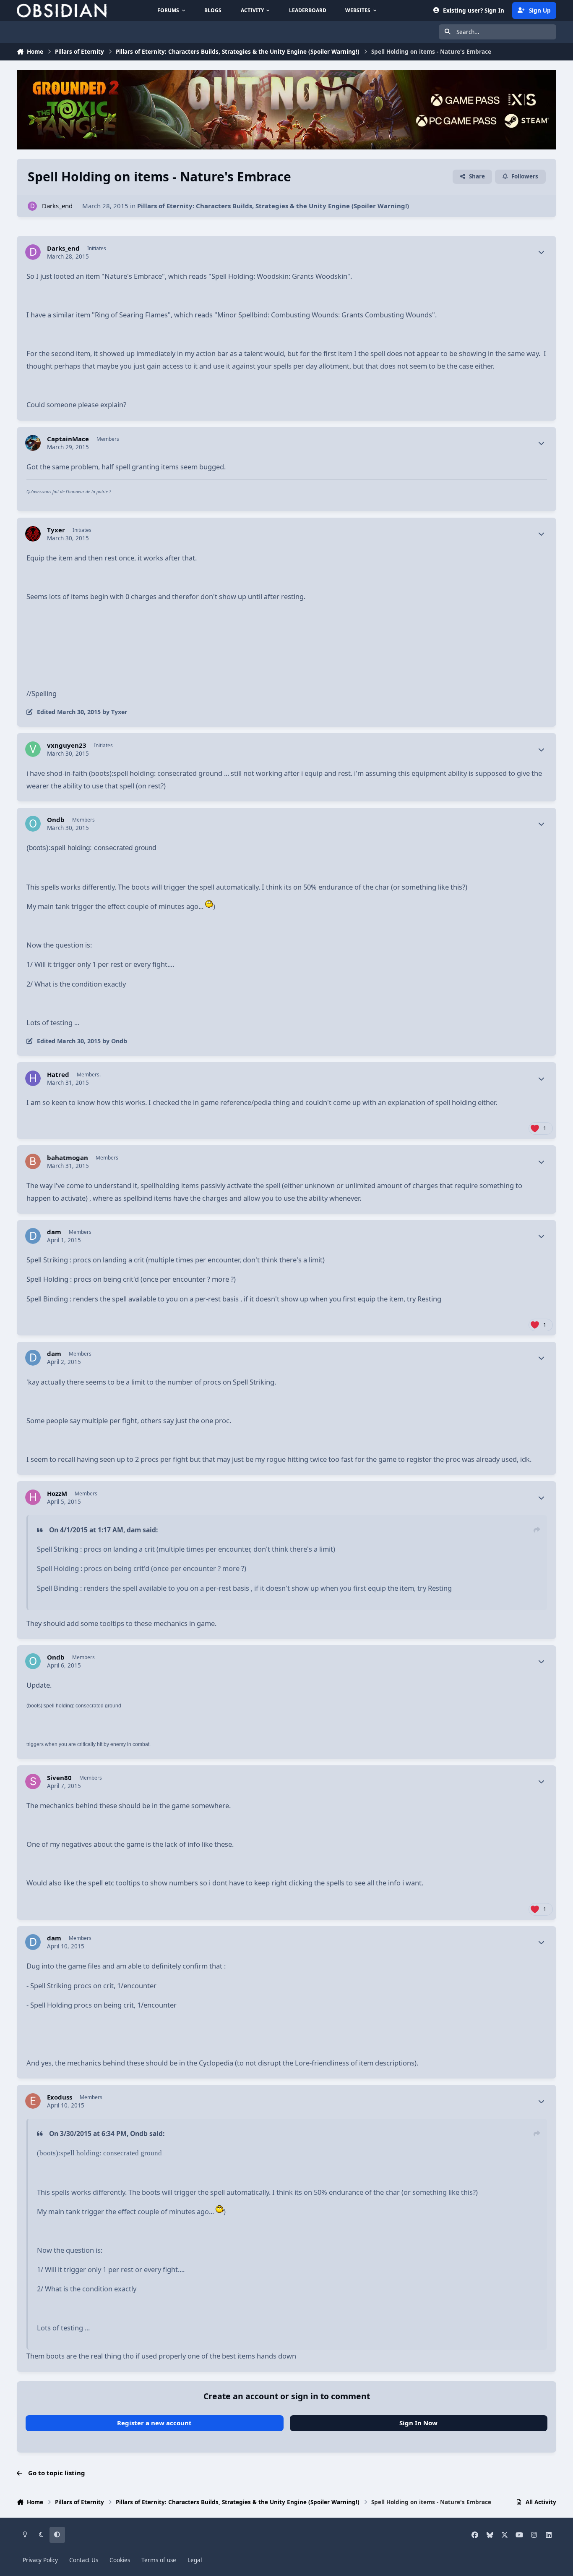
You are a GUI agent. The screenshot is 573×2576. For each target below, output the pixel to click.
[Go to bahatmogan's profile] (33, 1162)
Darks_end (57, 206)
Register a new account (154, 2423)
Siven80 (59, 1778)
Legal (195, 2560)
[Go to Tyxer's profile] (33, 534)
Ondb (56, 820)
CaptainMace (68, 439)
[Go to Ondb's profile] (33, 824)
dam (54, 1232)
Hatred (58, 1075)
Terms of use (159, 2560)
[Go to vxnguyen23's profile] (33, 749)
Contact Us (84, 2560)
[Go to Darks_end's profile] (33, 206)
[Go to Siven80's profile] (33, 1782)
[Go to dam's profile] (33, 1236)
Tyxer (56, 530)
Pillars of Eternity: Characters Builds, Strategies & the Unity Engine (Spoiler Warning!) (273, 206)
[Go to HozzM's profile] (33, 1497)
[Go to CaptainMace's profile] (33, 443)
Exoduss (60, 2097)
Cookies (120, 2560)
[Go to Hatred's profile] (33, 1079)
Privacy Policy (40, 2560)
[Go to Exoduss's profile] (33, 2101)
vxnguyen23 (67, 745)
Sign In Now (418, 2423)
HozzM (57, 1494)
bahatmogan (68, 1158)
